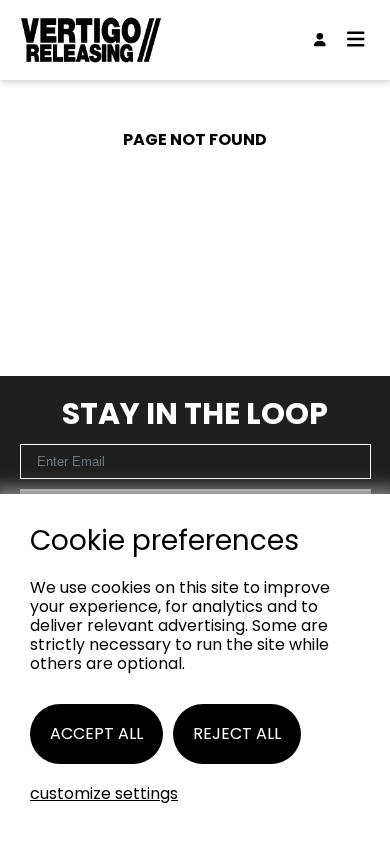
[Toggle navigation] (356, 40)
